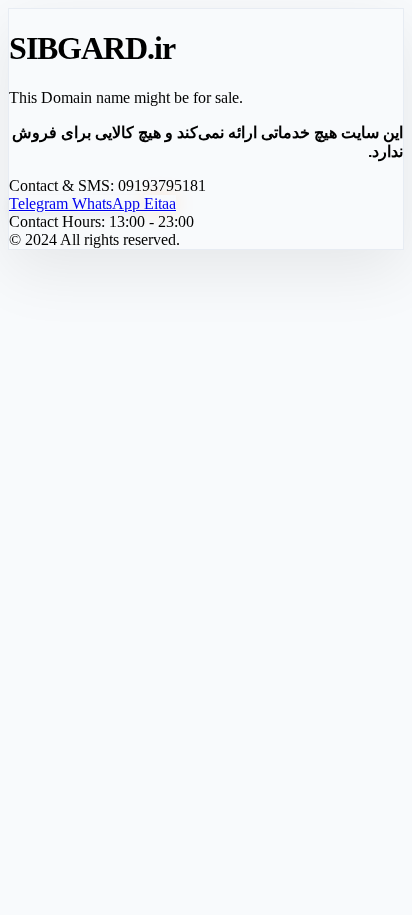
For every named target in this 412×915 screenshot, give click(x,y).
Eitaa (160, 203)
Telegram (40, 203)
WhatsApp (108, 203)
